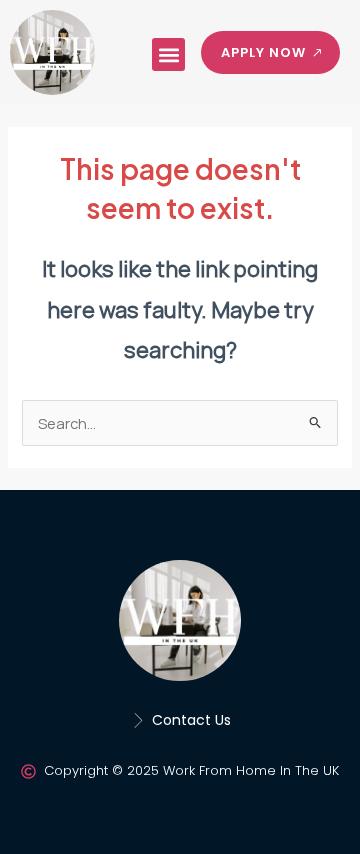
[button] (168, 54)
